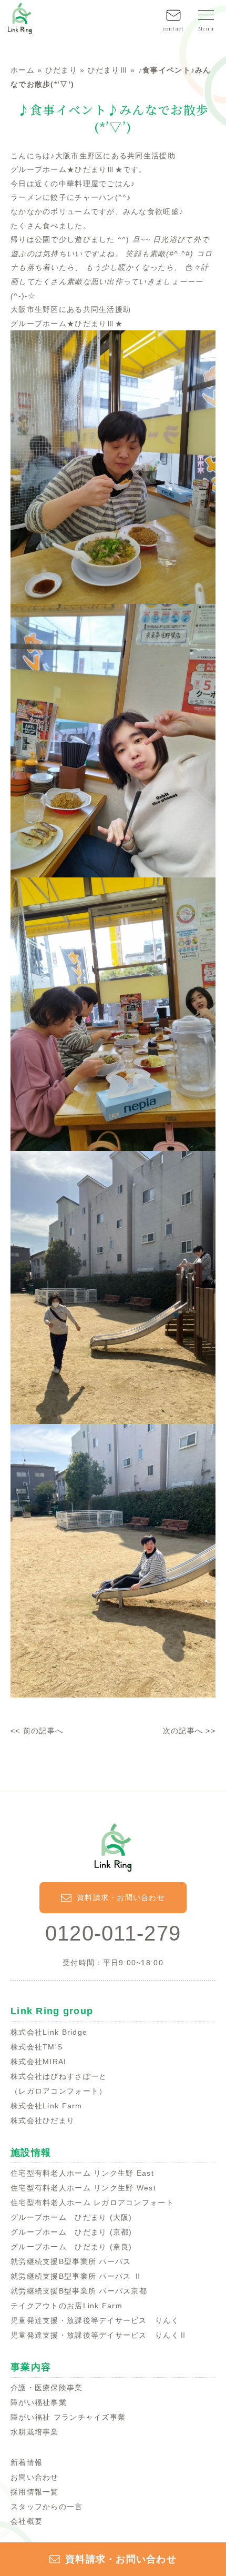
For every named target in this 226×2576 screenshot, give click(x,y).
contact (174, 28)
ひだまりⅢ (108, 70)
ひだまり (61, 70)
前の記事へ (43, 1731)
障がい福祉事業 (39, 2402)
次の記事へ (183, 1731)
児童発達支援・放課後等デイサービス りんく (95, 2320)
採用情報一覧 (35, 2492)
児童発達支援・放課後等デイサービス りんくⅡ (99, 2335)
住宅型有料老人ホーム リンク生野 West (83, 2188)
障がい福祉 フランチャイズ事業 (68, 2417)
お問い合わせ (35, 2477)
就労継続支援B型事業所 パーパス (71, 2261)
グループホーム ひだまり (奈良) (71, 2247)
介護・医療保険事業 (47, 2388)
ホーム (23, 70)
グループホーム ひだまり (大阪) (71, 2217)
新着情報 (27, 2462)
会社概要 (27, 2521)
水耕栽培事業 (35, 2432)
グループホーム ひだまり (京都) (71, 2232)
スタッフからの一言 (47, 2507)
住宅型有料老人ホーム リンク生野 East (82, 2173)
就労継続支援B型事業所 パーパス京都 (79, 2291)
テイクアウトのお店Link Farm (66, 2306)
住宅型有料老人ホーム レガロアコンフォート (92, 2203)
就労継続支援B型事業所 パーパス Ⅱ (76, 2276)
